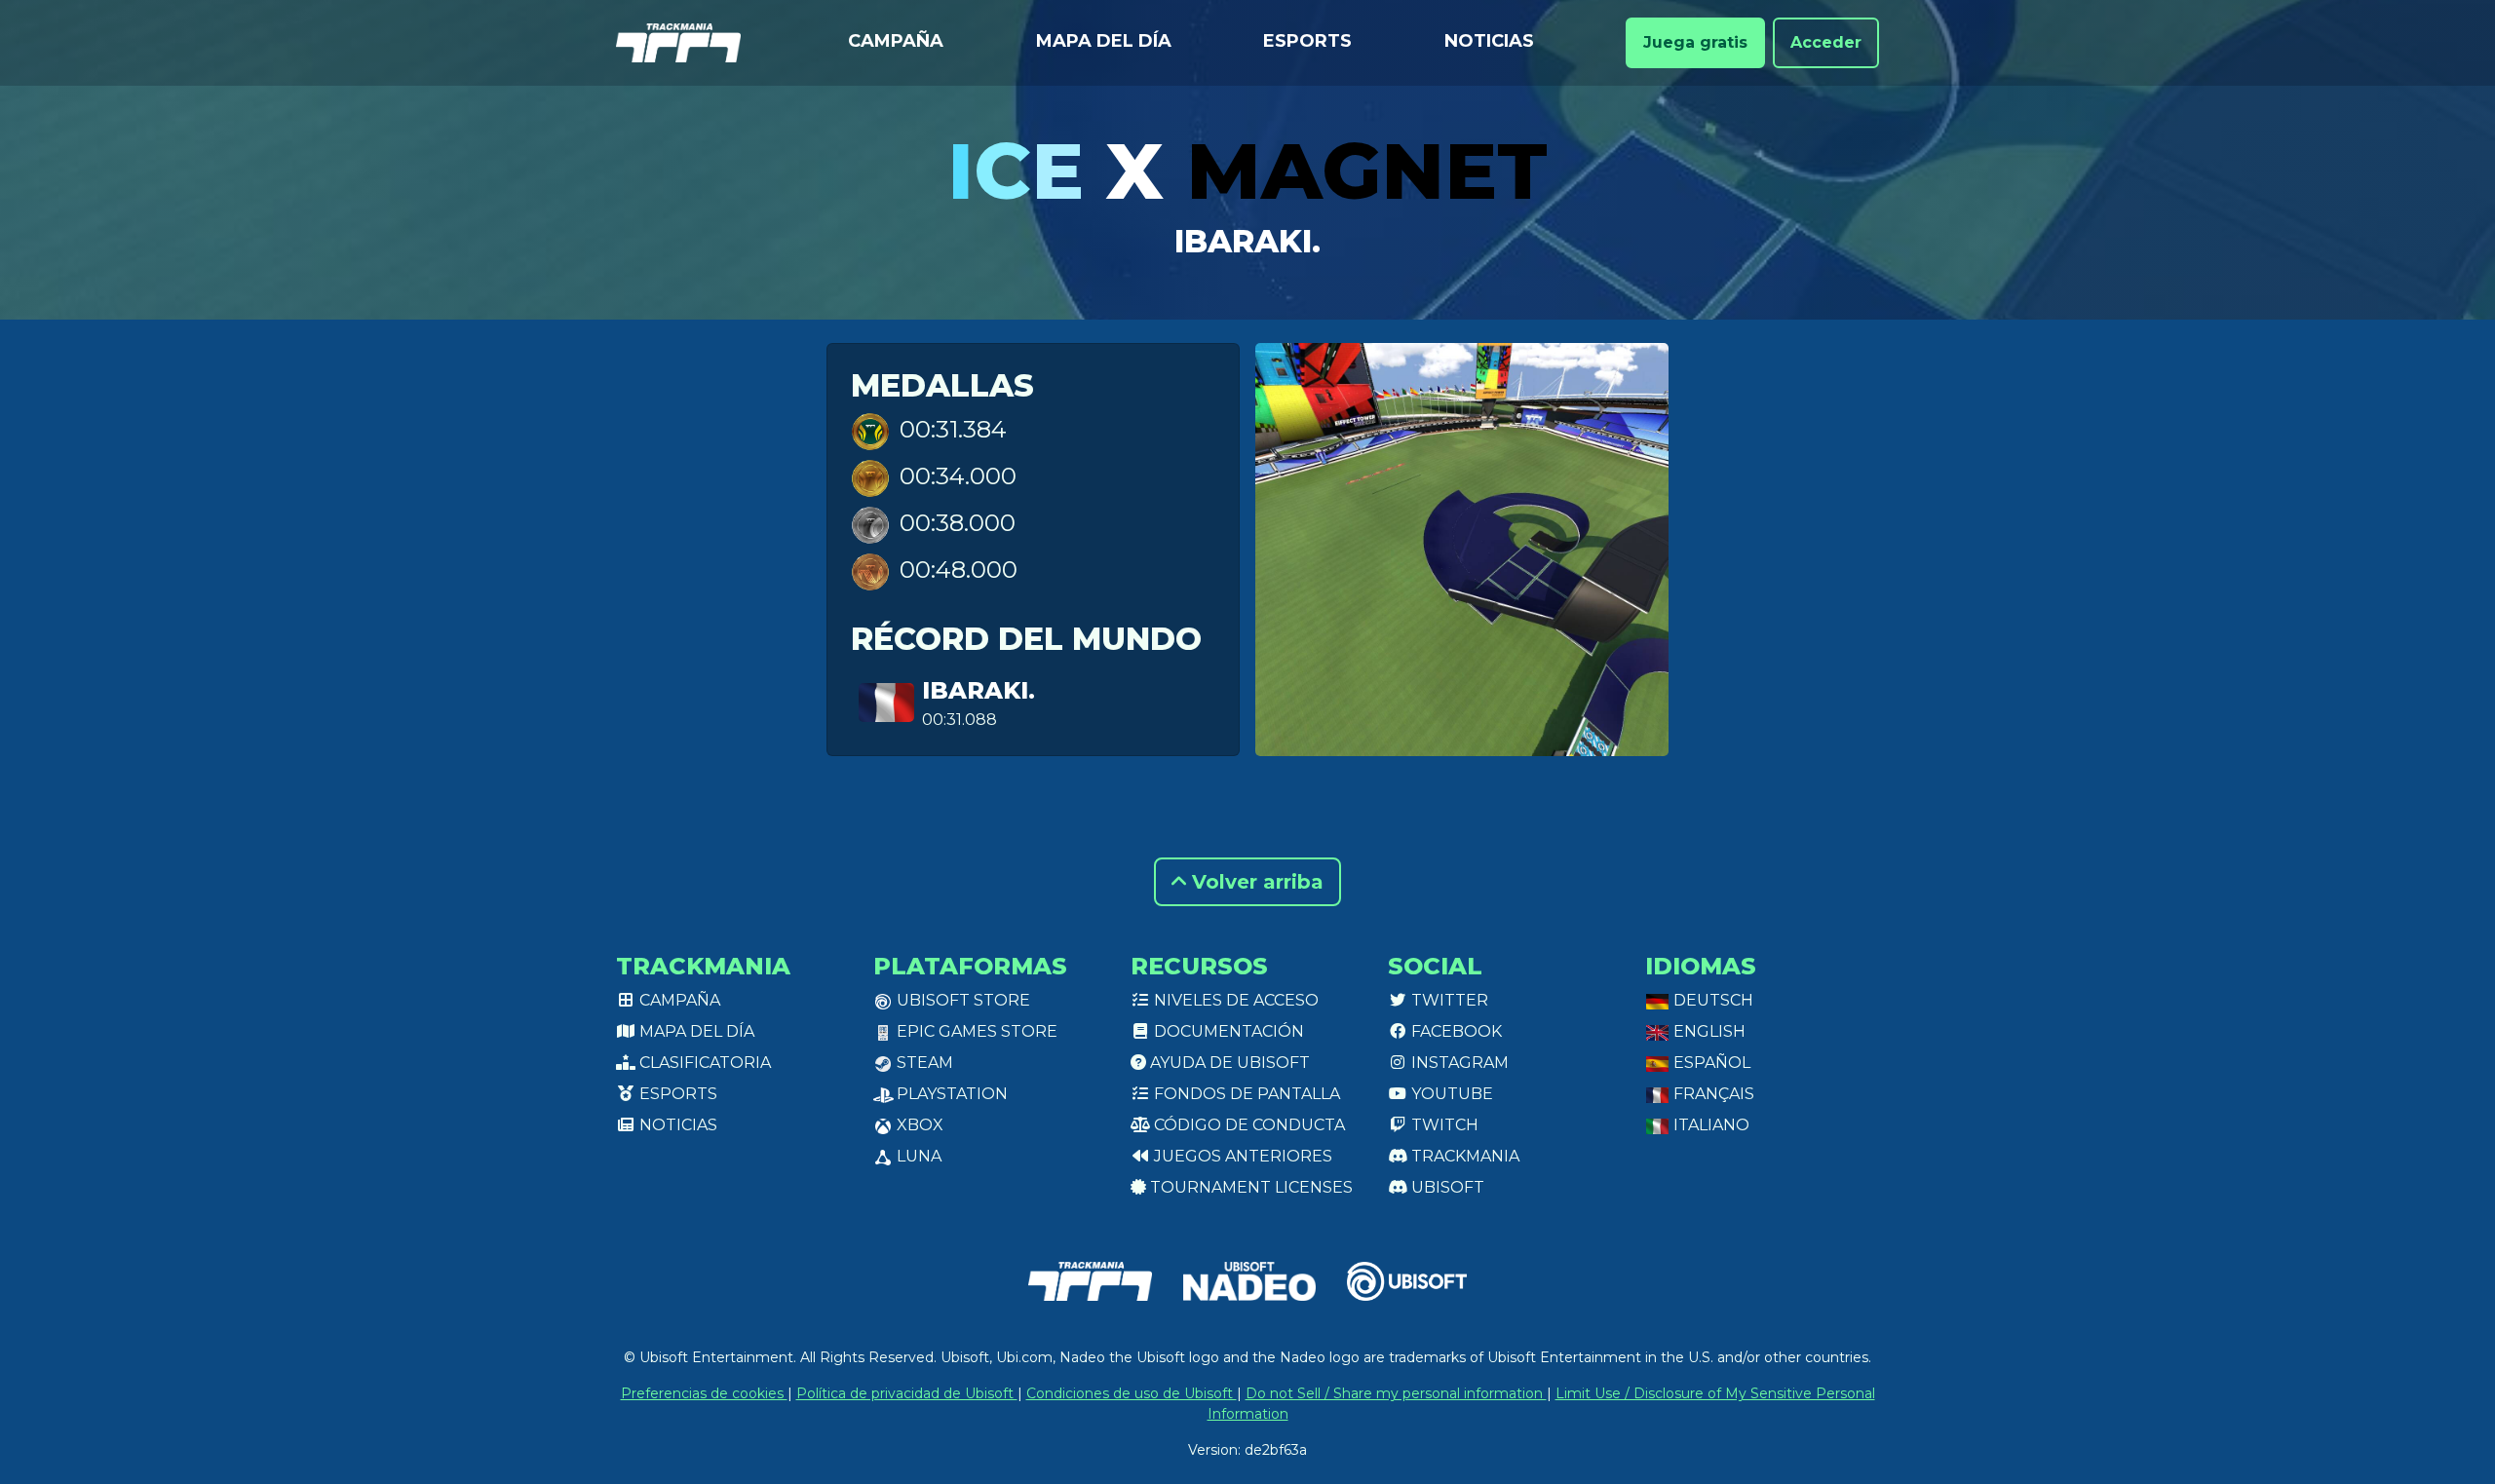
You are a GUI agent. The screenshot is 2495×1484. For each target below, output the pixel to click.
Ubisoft (1446, 1187)
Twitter (1448, 1000)
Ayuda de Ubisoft (1228, 1063)
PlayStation (950, 1094)
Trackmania (1463, 1156)
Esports (1307, 41)
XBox (918, 1125)
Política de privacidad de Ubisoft (907, 1393)
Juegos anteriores (1241, 1156)
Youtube (1450, 1094)
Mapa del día (1104, 41)
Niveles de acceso (1234, 1000)
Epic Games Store (975, 1031)
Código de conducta (1247, 1125)
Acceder (1826, 42)
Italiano (1709, 1125)
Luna (917, 1156)
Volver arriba (1255, 882)
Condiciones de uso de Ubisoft (1132, 1393)
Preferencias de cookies (704, 1393)
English (1708, 1031)
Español (1710, 1063)
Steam (923, 1063)
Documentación (1227, 1031)
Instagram (1458, 1063)
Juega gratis (1695, 42)
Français (1712, 1094)
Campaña (896, 41)
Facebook (1455, 1031)
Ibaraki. (1247, 241)
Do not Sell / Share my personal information (1396, 1393)
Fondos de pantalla (1245, 1094)
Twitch (1443, 1125)
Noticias (1489, 41)
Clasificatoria (703, 1063)
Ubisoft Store (961, 1000)
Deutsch (1711, 1000)
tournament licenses (1249, 1187)
